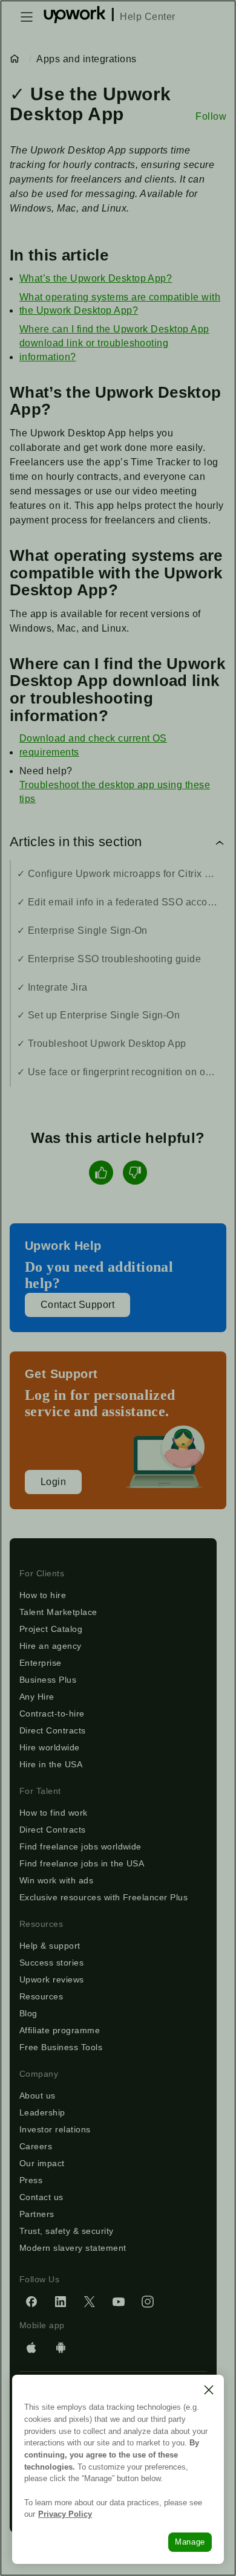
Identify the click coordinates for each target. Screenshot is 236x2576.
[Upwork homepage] (75, 17)
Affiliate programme (60, 2030)
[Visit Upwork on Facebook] (31, 2302)
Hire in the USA (51, 1764)
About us (38, 2095)
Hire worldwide (50, 1747)
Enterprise (41, 1663)
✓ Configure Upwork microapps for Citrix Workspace (122, 874)
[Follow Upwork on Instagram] (148, 2302)
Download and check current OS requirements (93, 745)
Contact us (41, 2197)
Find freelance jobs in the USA (82, 1863)
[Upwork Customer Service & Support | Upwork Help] (17, 59)
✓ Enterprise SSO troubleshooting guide (109, 959)
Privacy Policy (65, 2514)
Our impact (42, 2163)
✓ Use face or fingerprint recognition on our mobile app (122, 1072)
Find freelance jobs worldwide (80, 1846)
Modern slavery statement (73, 2248)
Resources (41, 1996)
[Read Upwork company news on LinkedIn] (61, 2302)
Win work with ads (56, 1880)
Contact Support (77, 1305)
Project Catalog (51, 1629)
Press (31, 2180)
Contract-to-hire (52, 1714)
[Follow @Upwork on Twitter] (90, 2302)
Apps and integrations (86, 59)
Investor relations (55, 2129)
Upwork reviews (52, 1979)
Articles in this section (76, 842)
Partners (37, 2214)
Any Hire (37, 1697)
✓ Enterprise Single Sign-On (82, 930)
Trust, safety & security (67, 2231)
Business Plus (48, 1680)
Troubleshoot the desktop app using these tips (115, 792)
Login (53, 1482)
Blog (28, 2013)
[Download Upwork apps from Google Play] (61, 2348)
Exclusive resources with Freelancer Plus (103, 1897)
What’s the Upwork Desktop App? (96, 278)
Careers (36, 2146)
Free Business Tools (61, 2047)
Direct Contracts (53, 1730)
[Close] (209, 2390)
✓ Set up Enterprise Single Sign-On (98, 1015)
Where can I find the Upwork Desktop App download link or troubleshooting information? (114, 343)
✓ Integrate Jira (52, 987)
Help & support (50, 1946)
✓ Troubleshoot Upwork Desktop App (102, 1044)
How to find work (54, 1813)
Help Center (147, 17)
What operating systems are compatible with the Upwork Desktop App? (120, 304)
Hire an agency (51, 1646)
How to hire (43, 1595)
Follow (211, 116)
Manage (190, 2542)
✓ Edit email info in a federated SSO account (119, 902)
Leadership (42, 2112)
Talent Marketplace (58, 1612)
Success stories (51, 1963)
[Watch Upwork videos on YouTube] (119, 2302)
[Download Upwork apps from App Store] (31, 2348)
